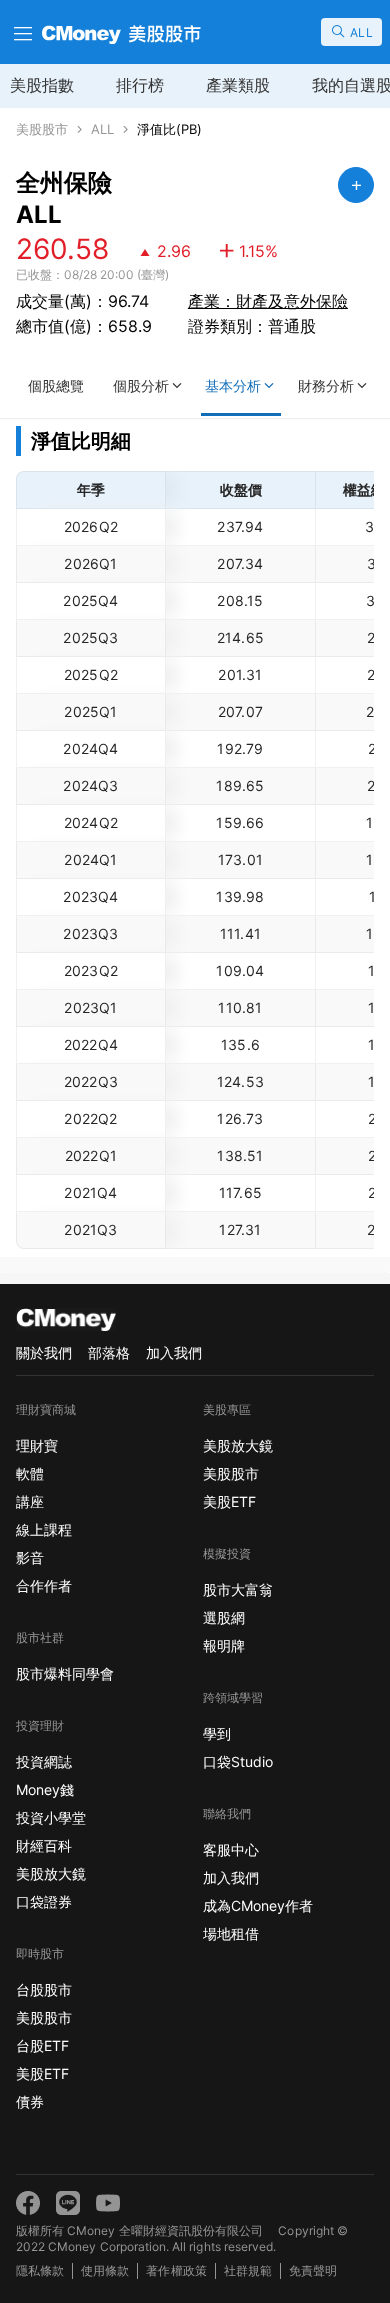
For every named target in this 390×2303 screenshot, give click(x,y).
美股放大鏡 (51, 1873)
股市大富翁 (238, 1589)
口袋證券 (44, 1901)
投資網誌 (44, 1761)
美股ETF (42, 2073)
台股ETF (42, 2045)
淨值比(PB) (169, 129)
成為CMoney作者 (258, 1905)
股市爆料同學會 (65, 1673)
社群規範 (248, 2270)
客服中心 (231, 1849)
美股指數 (42, 85)
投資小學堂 (51, 1817)
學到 (217, 1733)
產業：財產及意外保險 (268, 301)
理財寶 (37, 1445)
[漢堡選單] (21, 32)
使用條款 (105, 2270)
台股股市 (44, 1989)
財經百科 (44, 1845)
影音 (30, 1557)
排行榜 (140, 85)
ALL (102, 129)
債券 (30, 2101)
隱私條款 (40, 2270)
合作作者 (44, 1585)
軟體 (30, 1473)
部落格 (109, 1352)
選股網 (224, 1617)
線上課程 (44, 1529)
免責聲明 (313, 2270)
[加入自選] (356, 185)
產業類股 (238, 85)
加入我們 (174, 1352)
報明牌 (224, 1645)
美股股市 (42, 129)
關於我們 (44, 1352)
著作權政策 (176, 2270)
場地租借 (231, 1933)
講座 (30, 1501)
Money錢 (45, 1789)
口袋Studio (238, 1761)
